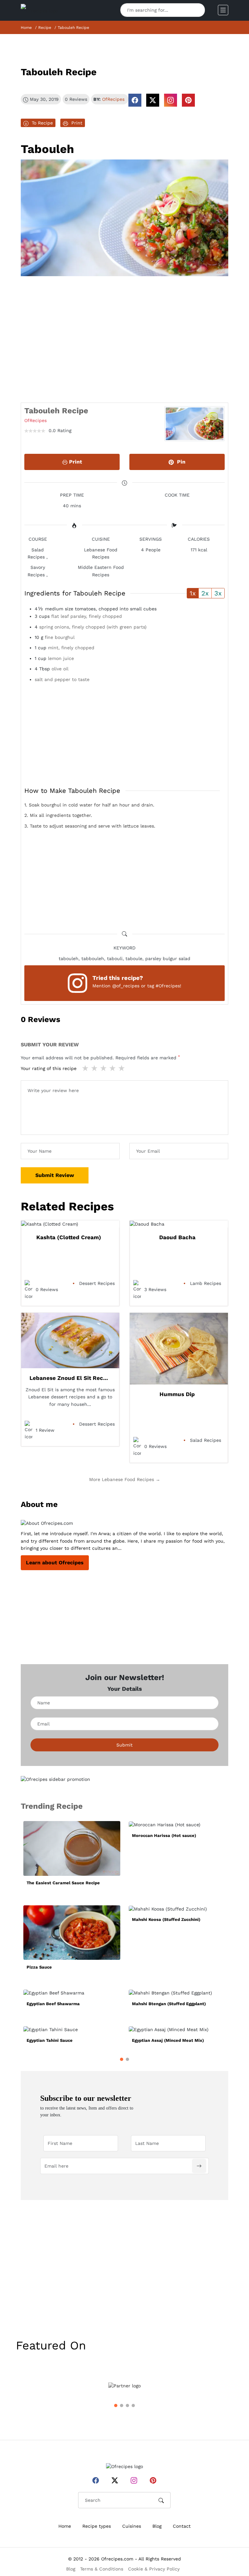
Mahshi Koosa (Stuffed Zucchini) (166, 1919)
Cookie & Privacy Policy (154, 2569)
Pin (180, 462)
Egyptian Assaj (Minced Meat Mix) (168, 2040)
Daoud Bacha (177, 1237)
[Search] (197, 10)
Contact (182, 2526)
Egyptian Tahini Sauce (50, 2040)
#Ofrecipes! (168, 986)
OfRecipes (113, 99)
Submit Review (55, 1175)
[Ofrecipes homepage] (39, 10)
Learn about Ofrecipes (55, 1563)
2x (205, 593)
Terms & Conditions (102, 2569)
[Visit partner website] (124, 2386)
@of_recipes (126, 986)
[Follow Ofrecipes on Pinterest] (188, 100)
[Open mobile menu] (223, 10)
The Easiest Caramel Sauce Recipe (63, 1883)
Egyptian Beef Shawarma (53, 2004)
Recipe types (97, 2526)
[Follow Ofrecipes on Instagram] (171, 100)
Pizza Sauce (39, 1967)
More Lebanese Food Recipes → (125, 1479)
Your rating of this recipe (49, 1068)
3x (218, 593)
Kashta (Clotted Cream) (69, 1237)
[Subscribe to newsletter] (199, 2166)
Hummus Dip (177, 1394)
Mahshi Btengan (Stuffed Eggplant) (169, 2004)
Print (75, 123)
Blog (157, 2526)
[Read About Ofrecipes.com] (124, 1523)
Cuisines (132, 2526)
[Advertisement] (124, 325)
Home (26, 28)
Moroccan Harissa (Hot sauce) (164, 1835)
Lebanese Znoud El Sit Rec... (69, 1378)
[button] (122, 2059)
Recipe (45, 28)
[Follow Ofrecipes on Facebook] (135, 100)
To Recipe (41, 123)
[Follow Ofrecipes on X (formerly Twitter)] (153, 100)
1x (193, 593)
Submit (124, 1745)
